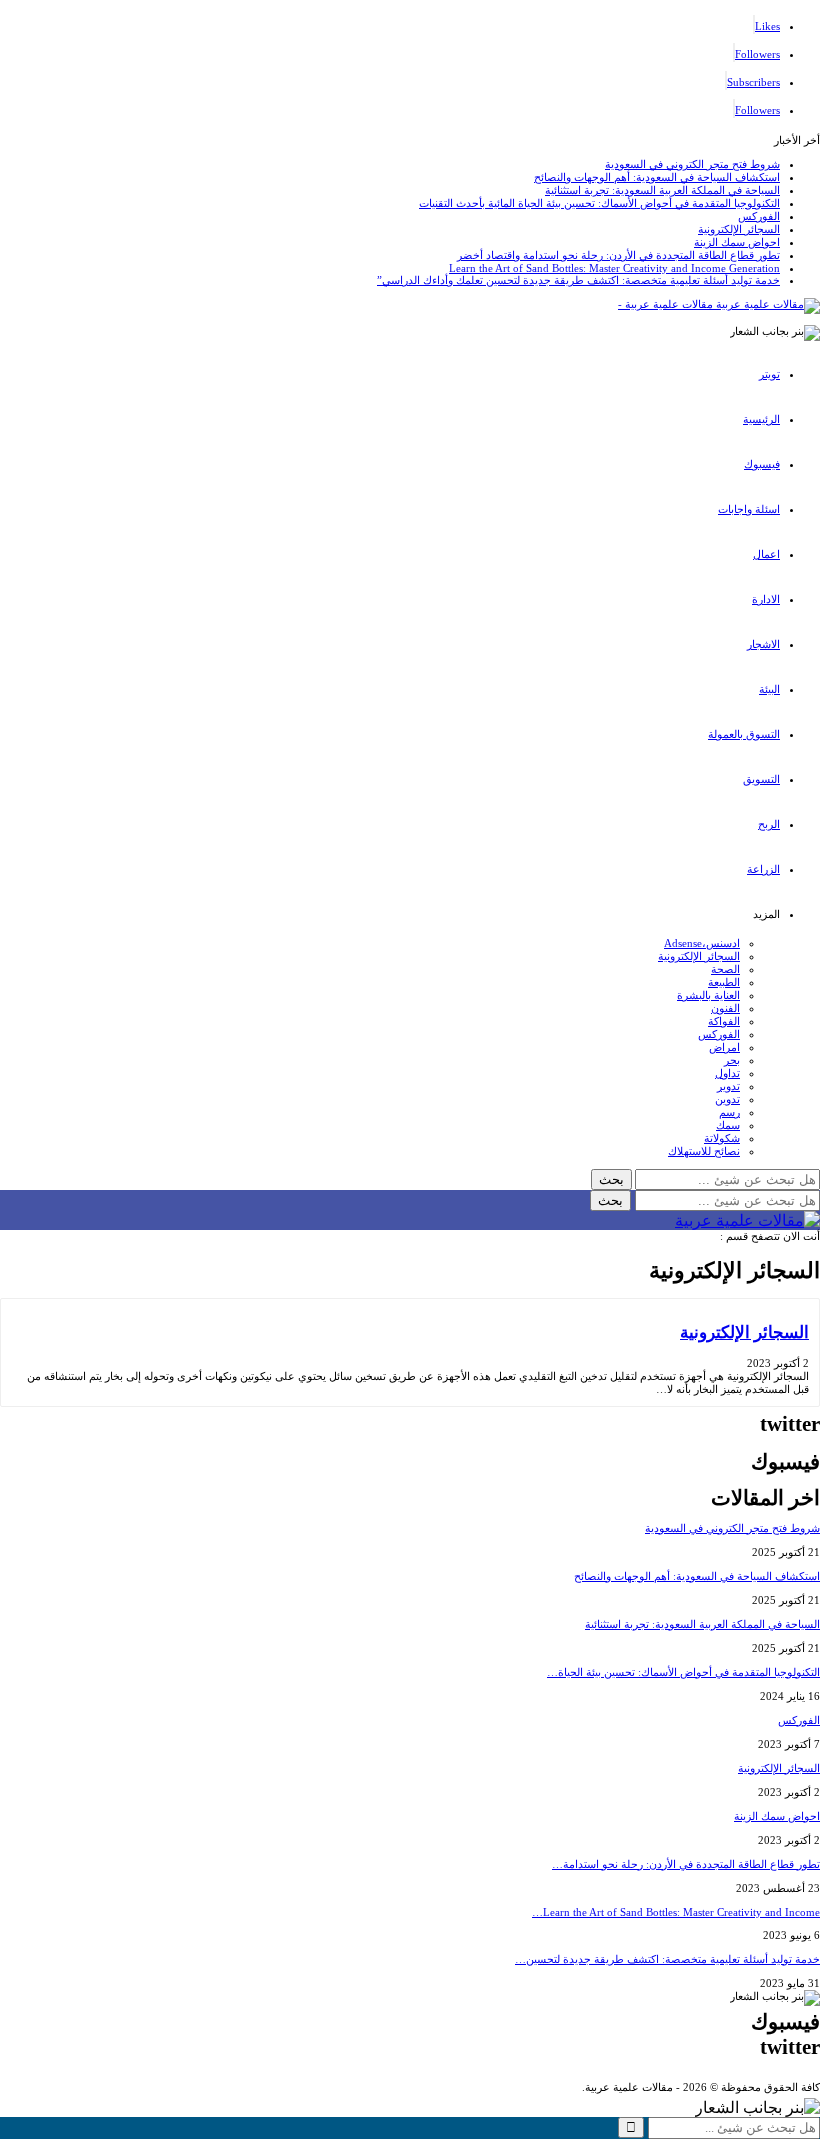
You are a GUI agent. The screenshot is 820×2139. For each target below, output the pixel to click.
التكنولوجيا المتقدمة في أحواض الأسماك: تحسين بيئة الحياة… (683, 1672)
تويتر (769, 374)
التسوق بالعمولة (744, 734)
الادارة (766, 599)
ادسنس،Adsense (702, 943)
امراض (724, 1047)
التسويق (761, 779)
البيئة (769, 689)
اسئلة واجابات (749, 509)
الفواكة (724, 1021)
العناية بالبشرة (708, 995)
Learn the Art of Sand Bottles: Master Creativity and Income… (676, 1912)
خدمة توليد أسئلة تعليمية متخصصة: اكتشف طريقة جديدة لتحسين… (667, 1959)
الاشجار (763, 644)
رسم (729, 1112)
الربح (769, 824)
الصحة (725, 969)
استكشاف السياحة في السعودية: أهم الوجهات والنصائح (657, 177)
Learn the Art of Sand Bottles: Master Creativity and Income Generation (614, 268)
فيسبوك (762, 464)
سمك (728, 1125)
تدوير (728, 1086)
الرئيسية (761, 419)
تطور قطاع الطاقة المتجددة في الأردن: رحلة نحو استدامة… (686, 1864)
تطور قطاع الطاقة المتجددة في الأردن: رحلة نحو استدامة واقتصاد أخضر (618, 255)
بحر (732, 1060)
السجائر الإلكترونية (739, 229)
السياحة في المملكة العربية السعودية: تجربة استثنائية (662, 190)
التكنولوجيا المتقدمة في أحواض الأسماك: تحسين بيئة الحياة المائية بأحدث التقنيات (599, 203)
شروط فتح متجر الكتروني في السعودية (692, 164)
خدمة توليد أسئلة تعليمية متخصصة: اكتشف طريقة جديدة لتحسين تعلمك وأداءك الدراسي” (578, 280)
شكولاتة (722, 1138)
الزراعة (763, 869)
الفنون (725, 1008)
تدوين (727, 1099)
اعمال (766, 554)
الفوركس (759, 216)
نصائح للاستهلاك (704, 1151)
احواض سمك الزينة (737, 242)
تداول (727, 1073)
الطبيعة (724, 982)
